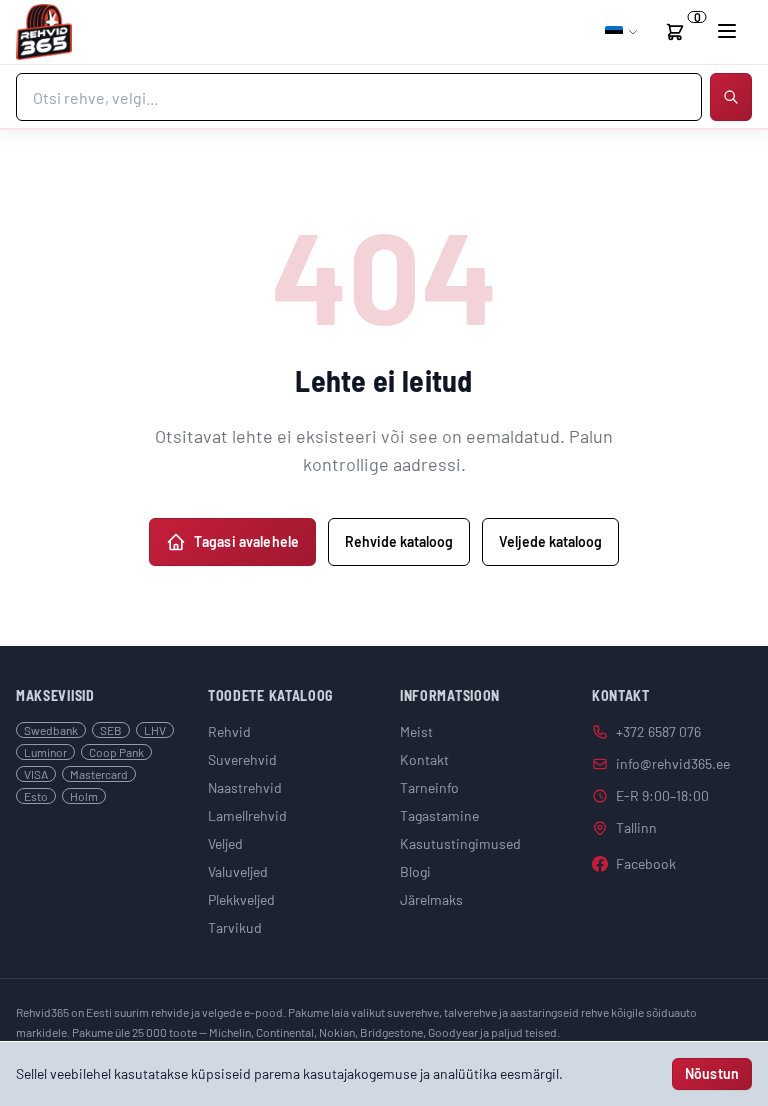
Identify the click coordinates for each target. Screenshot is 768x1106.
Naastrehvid (245, 787)
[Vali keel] (622, 32)
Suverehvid (242, 759)
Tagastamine (439, 815)
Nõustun (712, 1073)
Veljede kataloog (550, 541)
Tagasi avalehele (246, 541)
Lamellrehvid (247, 815)
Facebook (646, 863)
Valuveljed (238, 871)
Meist (416, 731)
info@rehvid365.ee (673, 763)
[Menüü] (727, 31)
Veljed (225, 843)
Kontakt (424, 759)
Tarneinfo (429, 787)
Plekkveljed (241, 899)
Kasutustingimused (460, 843)
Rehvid (229, 731)
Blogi (415, 871)
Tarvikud (235, 927)
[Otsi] (731, 97)
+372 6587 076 (658, 731)
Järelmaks (431, 899)
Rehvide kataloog (399, 541)
